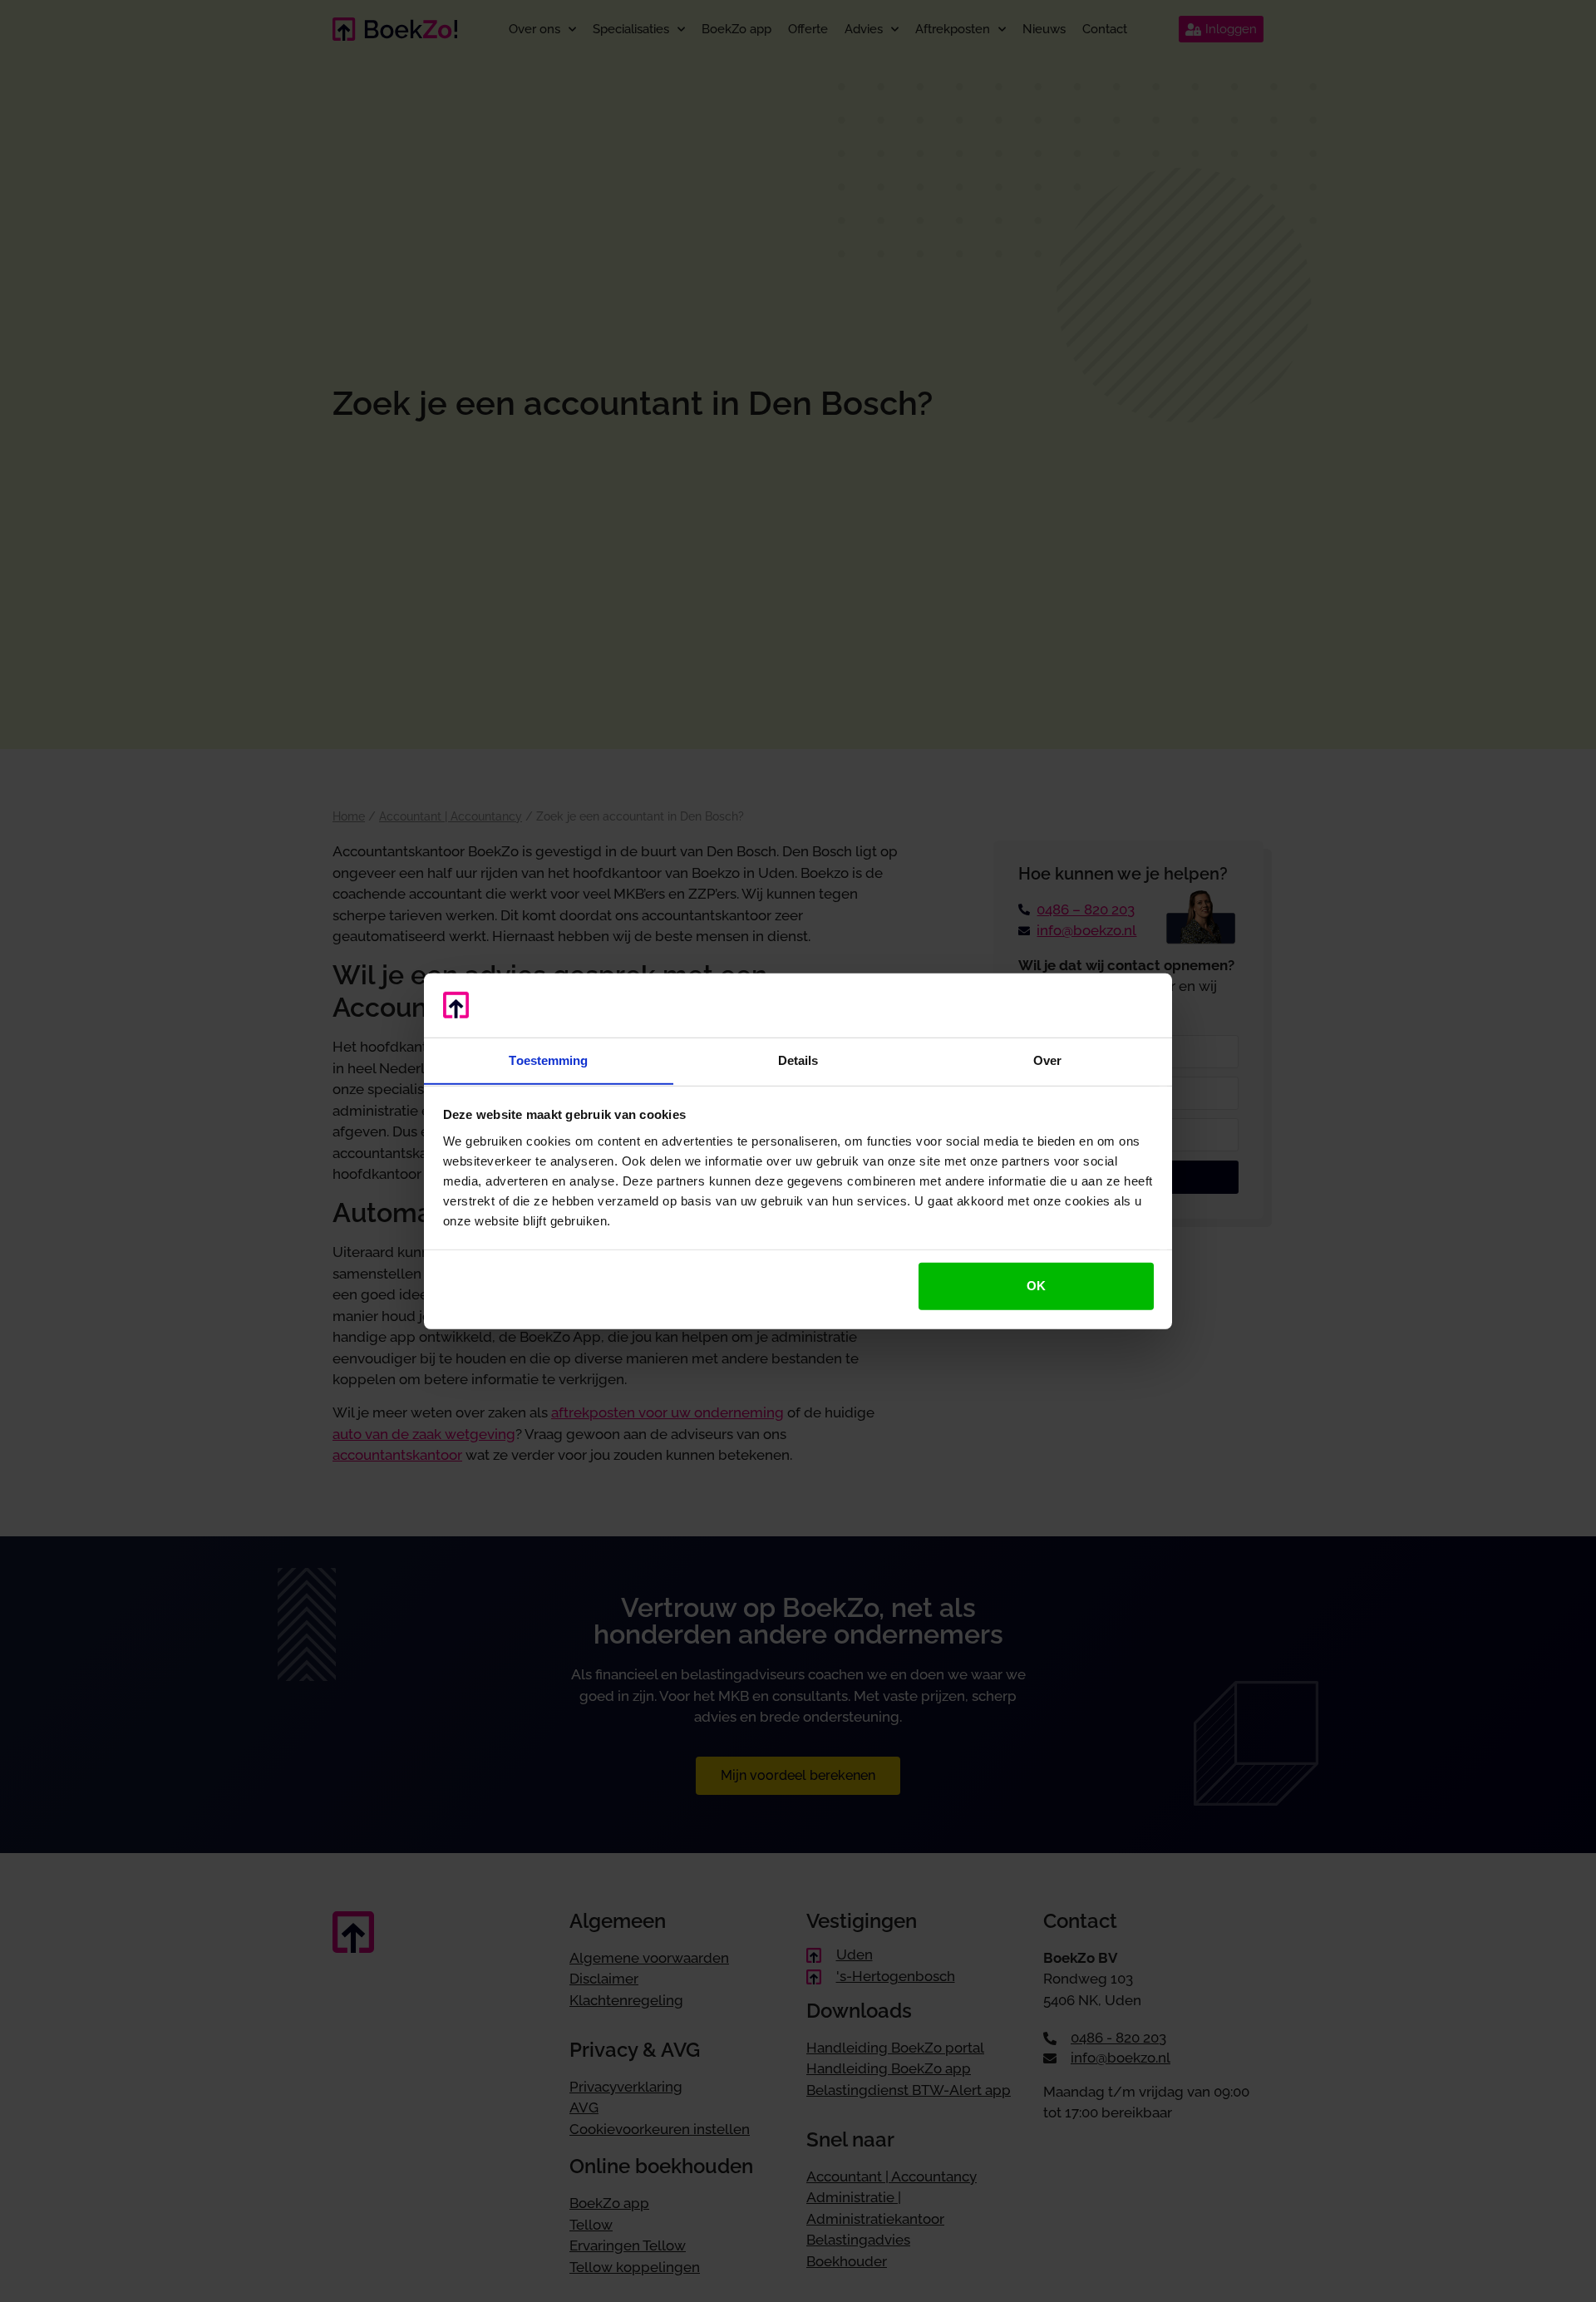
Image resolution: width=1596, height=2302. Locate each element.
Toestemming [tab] (548, 1060)
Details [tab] (798, 1060)
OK (1036, 1286)
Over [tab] (1047, 1060)
